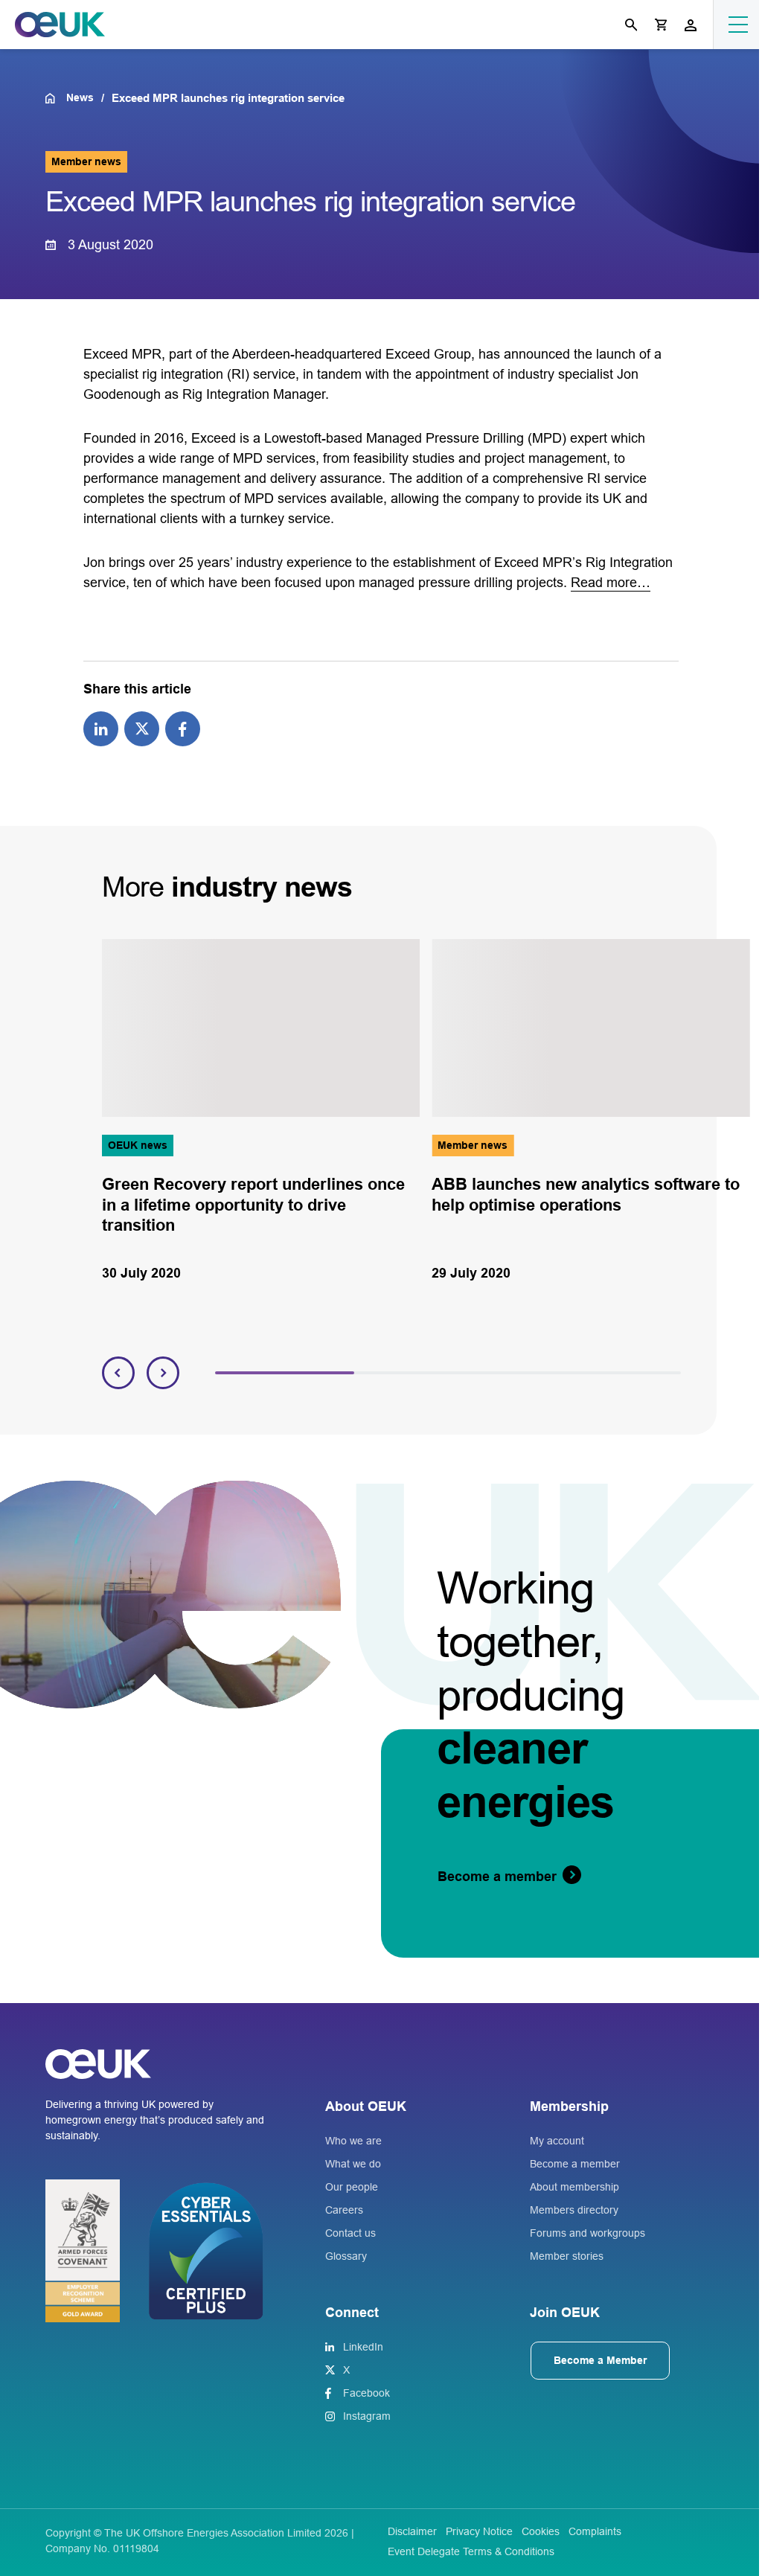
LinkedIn (363, 2347)
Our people (352, 2187)
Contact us (350, 2233)
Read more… (611, 583)
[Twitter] (142, 728)
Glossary (346, 2256)
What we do (353, 2164)
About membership (574, 2187)
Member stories (567, 2256)
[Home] (55, 98)
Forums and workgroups (587, 2233)
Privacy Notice (479, 2531)
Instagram (367, 2416)
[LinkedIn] (101, 728)
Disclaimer (412, 2531)
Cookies (541, 2531)
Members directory (574, 2210)
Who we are (353, 2141)
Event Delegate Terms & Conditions (471, 2551)
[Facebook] (183, 728)
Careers (344, 2210)
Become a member (575, 2164)
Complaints (595, 2531)
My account (557, 2141)
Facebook (366, 2393)
